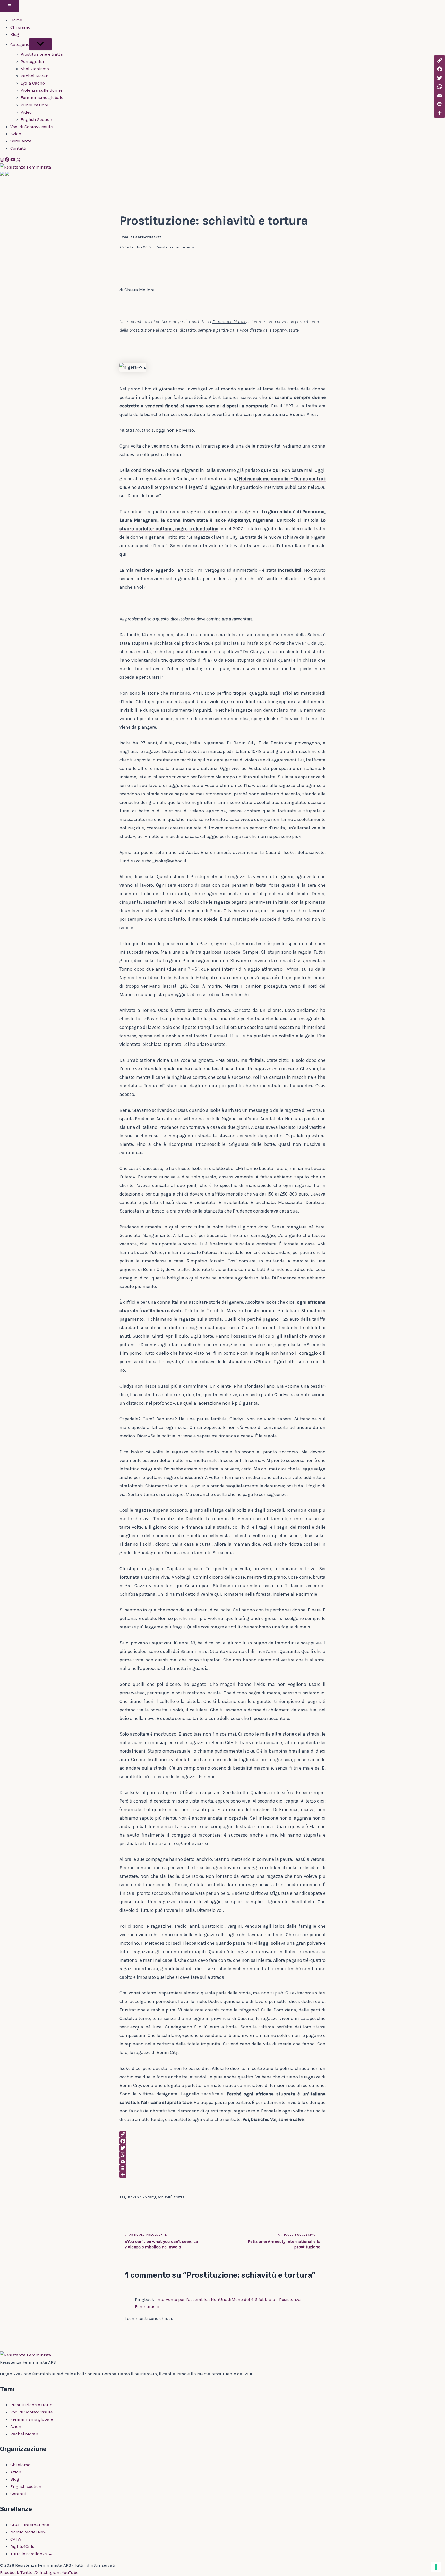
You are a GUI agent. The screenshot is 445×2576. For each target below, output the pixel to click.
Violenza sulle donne (42, 90)
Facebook (10, 2572)
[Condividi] (222, 2175)
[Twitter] (222, 2148)
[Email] (222, 2161)
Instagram (50, 2572)
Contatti (18, 148)
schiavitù (165, 2197)
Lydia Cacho (33, 83)
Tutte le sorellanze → (31, 2554)
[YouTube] (13, 160)
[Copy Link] (222, 2134)
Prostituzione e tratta (42, 54)
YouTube (70, 2572)
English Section (36, 119)
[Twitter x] (18, 160)
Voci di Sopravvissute (32, 127)
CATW (16, 2539)
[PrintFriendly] (222, 2168)
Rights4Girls (22, 2546)
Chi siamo (20, 27)
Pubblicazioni (35, 105)
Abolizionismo (35, 69)
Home (16, 20)
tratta (179, 2197)
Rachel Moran (35, 76)
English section (26, 2486)
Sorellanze (21, 141)
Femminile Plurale (229, 322)
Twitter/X (29, 2572)
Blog (15, 34)
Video (26, 112)
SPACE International (31, 2525)
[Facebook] (7, 160)
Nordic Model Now (28, 2532)
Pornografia (32, 61)
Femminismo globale (42, 97)
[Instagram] (2, 160)
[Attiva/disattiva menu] (40, 44)
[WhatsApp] (222, 2154)
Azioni (16, 134)
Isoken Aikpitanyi (142, 2197)
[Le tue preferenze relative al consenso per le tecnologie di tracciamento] (436, 2567)
